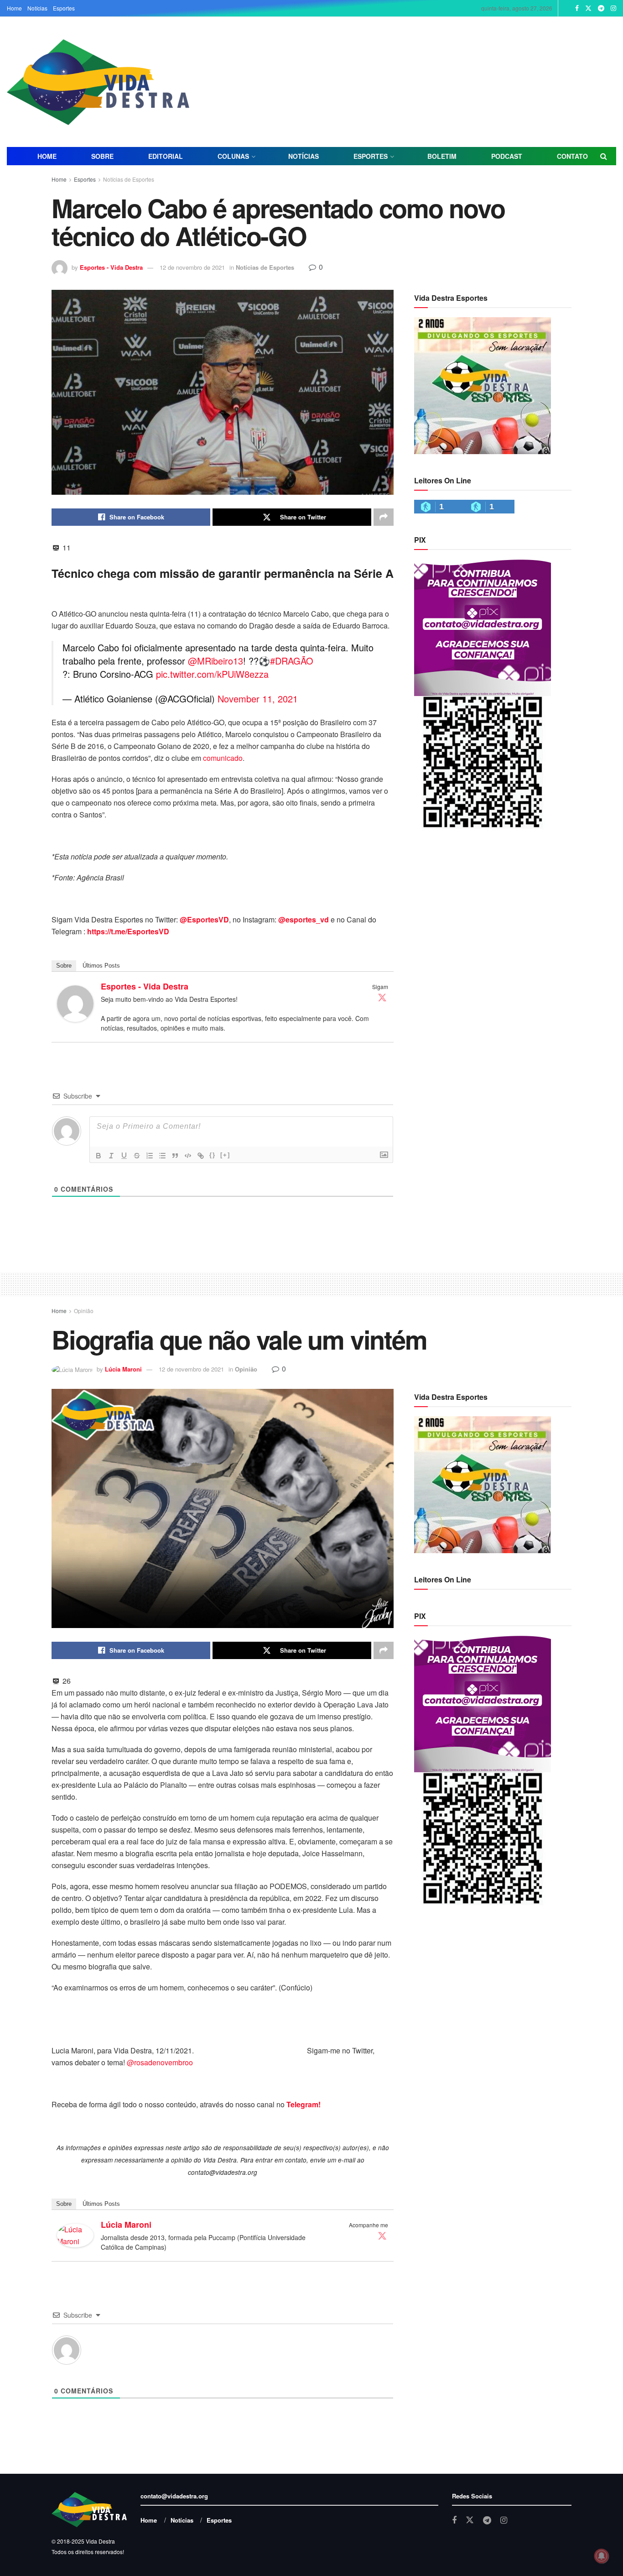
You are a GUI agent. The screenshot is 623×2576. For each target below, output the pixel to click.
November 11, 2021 (258, 699)
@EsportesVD (204, 919)
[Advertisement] (413, 81)
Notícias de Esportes (129, 179)
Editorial (166, 156)
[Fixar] (137, 1156)
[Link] (201, 1156)
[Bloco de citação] (175, 1156)
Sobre (102, 156)
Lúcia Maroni (123, 1369)
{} (213, 1155)
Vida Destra (100, 2541)
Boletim (442, 156)
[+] (225, 1155)
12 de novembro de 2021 (192, 267)
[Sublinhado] (124, 1156)
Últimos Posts (101, 966)
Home (14, 8)
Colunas (233, 156)
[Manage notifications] (602, 2556)
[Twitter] (382, 997)
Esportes (64, 8)
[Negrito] (99, 1156)
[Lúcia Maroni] (75, 2234)
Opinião (84, 1311)
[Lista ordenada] (150, 1156)
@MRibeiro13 (215, 661)
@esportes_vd (304, 919)
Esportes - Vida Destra (111, 267)
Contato (572, 156)
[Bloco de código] (188, 1156)
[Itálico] (111, 1156)
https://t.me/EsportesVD (128, 931)
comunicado (223, 758)
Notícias (37, 8)
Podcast (507, 156)
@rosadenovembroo (160, 2062)
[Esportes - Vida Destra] (75, 1003)
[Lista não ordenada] (162, 1156)
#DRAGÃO (292, 661)
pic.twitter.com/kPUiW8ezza (212, 674)
